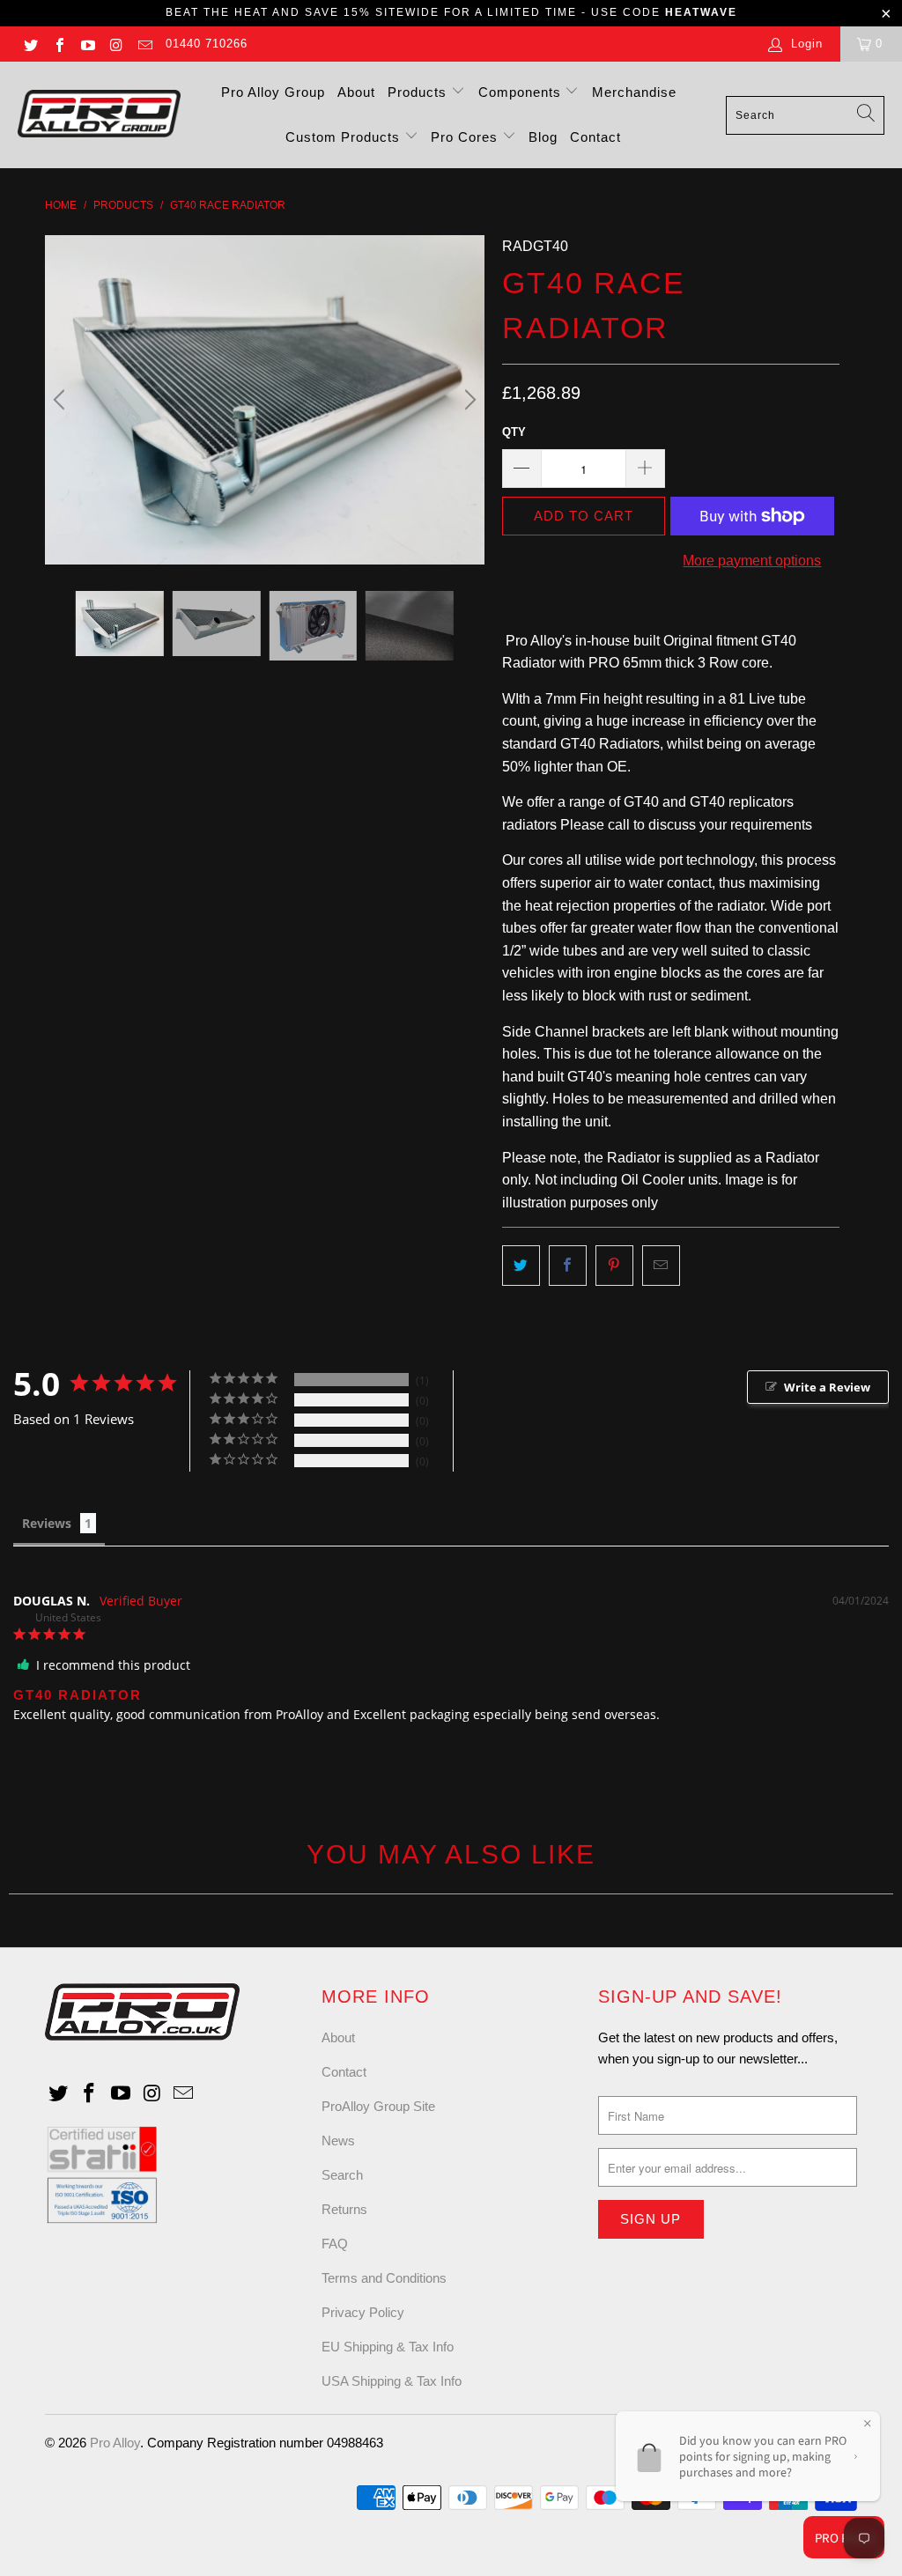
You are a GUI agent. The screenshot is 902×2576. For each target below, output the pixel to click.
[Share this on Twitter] (521, 1266)
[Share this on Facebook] (568, 1266)
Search (342, 2175)
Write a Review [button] (827, 1387)
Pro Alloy (115, 2443)
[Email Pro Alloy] (144, 44)
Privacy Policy (363, 2312)
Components (522, 92)
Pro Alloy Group (273, 92)
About (356, 92)
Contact (595, 137)
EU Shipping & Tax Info (388, 2347)
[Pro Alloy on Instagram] (115, 44)
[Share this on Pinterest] (614, 1266)
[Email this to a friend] (661, 1266)
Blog (543, 137)
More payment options (752, 561)
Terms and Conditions (384, 2278)
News (338, 2141)
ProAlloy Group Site (378, 2106)
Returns (344, 2209)
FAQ (335, 2244)
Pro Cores (466, 137)
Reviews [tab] (47, 1523)
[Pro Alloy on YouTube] (87, 44)
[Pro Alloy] (99, 115)
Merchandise (634, 92)
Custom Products (345, 137)
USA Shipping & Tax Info (392, 2381)
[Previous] (62, 400)
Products (419, 92)
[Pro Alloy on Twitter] (30, 44)
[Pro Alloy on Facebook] (58, 44)
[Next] (468, 400)
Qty (514, 432)
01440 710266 (207, 44)
